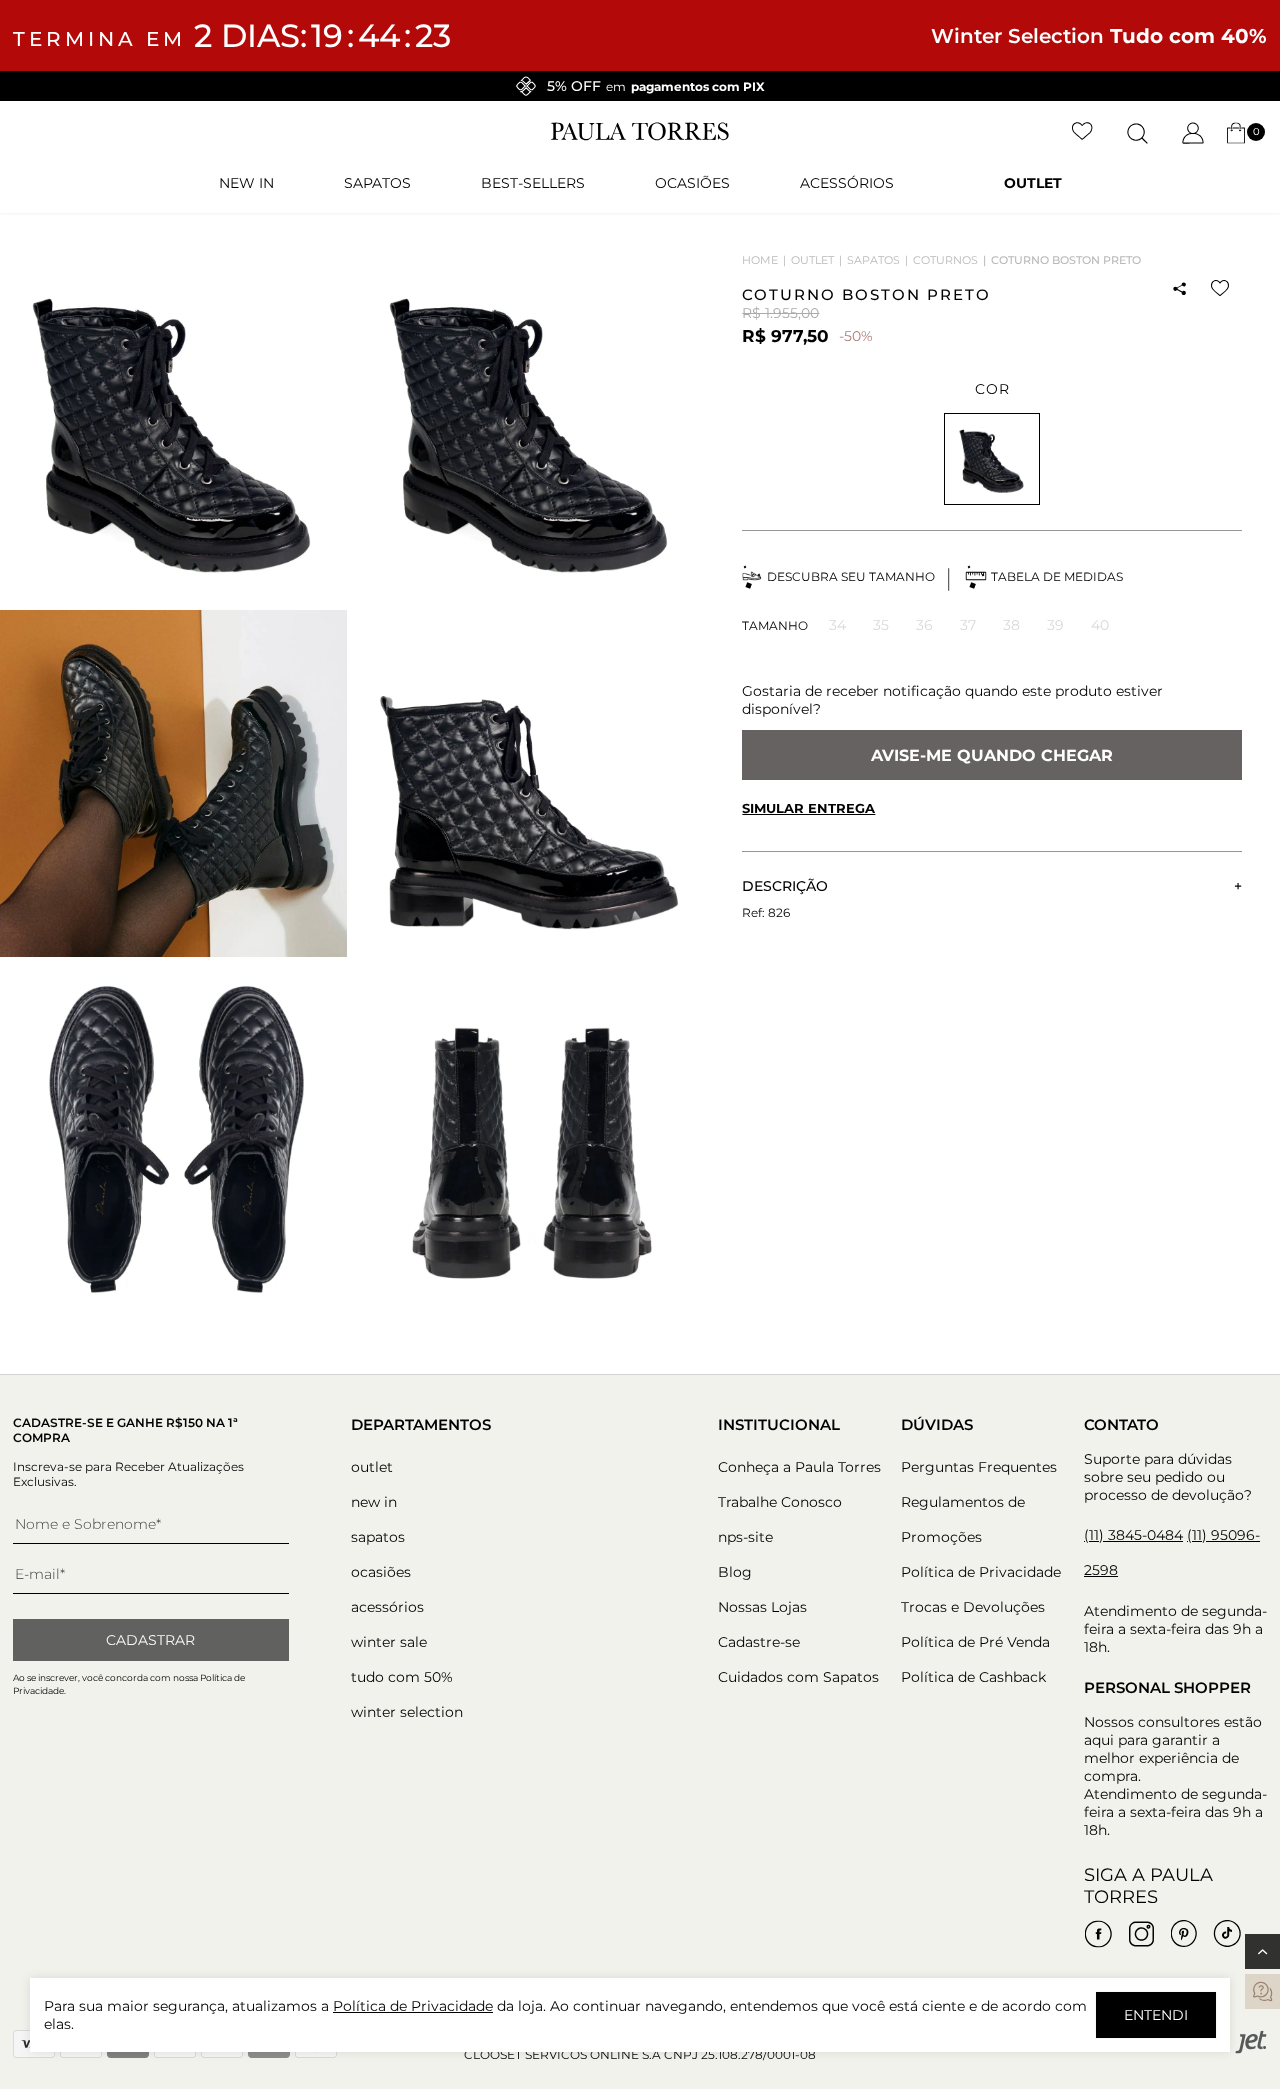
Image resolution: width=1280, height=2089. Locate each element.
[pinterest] (1184, 1934)
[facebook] (1098, 1934)
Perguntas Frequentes (979, 1467)
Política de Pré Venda (975, 1642)
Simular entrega (808, 808)
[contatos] (1262, 1991)
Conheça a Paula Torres (799, 1467)
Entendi (1156, 2015)
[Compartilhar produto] (1179, 289)
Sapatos (377, 183)
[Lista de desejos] (1082, 133)
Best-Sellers (533, 183)
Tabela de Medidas (1057, 576)
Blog (735, 1572)
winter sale (389, 1642)
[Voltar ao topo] (1262, 1951)
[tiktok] (1227, 1934)
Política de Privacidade (981, 1572)
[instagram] (1141, 1934)
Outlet (1033, 183)
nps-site (745, 1537)
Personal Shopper (1167, 1687)
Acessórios (847, 183)
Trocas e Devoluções (973, 1607)
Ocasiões (692, 183)
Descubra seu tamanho (851, 576)
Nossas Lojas (762, 1607)
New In (246, 183)
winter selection (407, 1712)
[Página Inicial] (640, 136)
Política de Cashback (973, 1677)
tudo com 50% (402, 1677)
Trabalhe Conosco (780, 1502)
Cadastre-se (759, 1642)
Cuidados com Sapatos (798, 1677)
